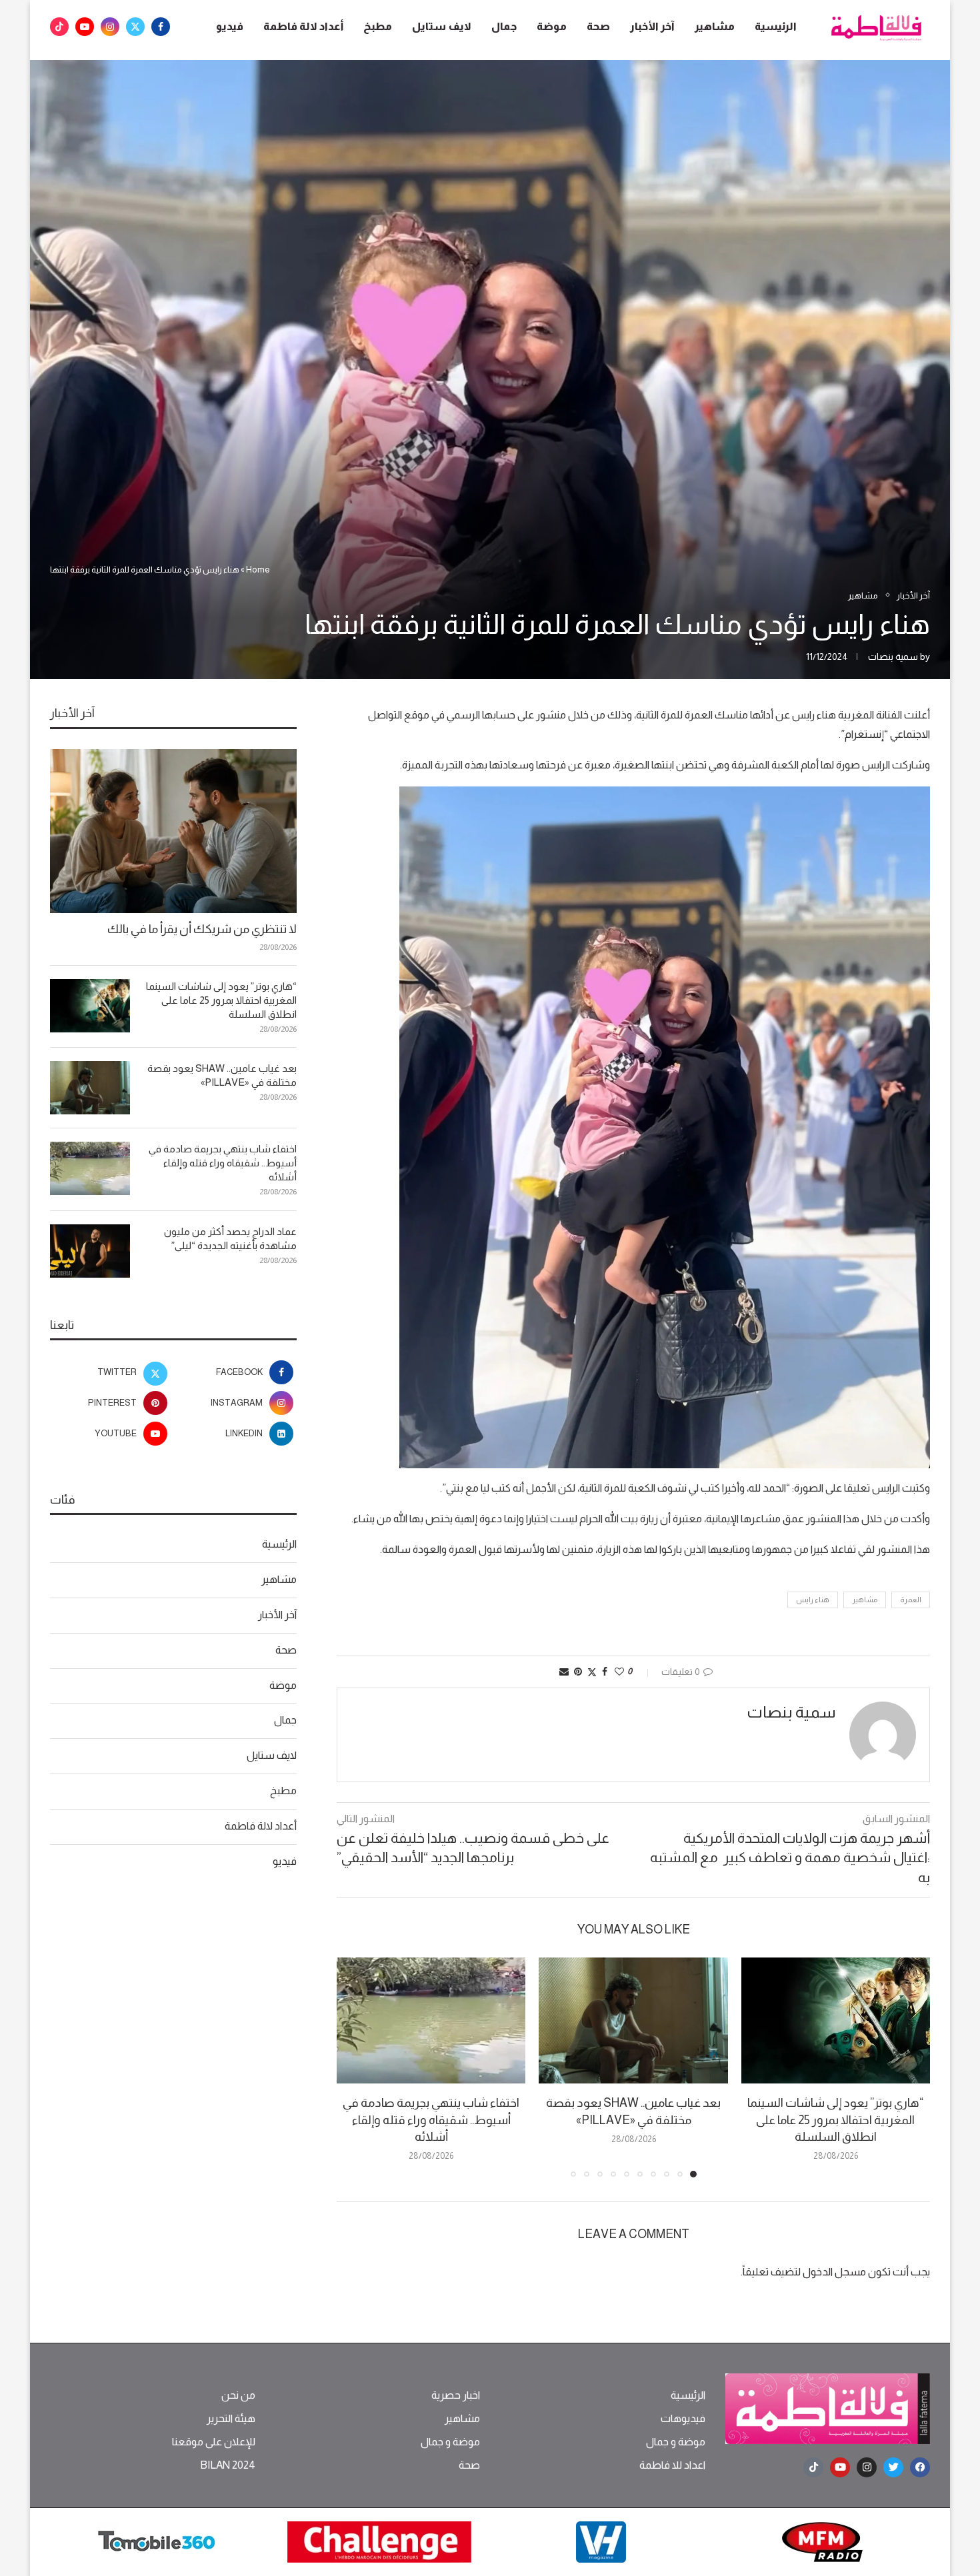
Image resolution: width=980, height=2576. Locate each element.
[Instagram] (110, 27)
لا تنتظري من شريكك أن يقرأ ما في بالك (202, 929)
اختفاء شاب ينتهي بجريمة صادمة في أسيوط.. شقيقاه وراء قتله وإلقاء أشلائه (431, 2119)
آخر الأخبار (652, 26)
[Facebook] (161, 27)
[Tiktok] (59, 27)
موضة (552, 26)
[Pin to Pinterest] (578, 1672)
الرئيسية (776, 26)
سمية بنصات (893, 656)
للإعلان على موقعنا (214, 2442)
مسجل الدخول (834, 2272)
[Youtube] (85, 27)
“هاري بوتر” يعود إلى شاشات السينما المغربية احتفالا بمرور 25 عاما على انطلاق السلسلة (835, 2119)
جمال (504, 26)
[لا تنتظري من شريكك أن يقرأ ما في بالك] (173, 831)
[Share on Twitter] (592, 1672)
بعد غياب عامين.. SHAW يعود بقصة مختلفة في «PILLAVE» (222, 1075)
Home (258, 570)
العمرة (911, 1600)
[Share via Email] (564, 1672)
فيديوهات (683, 2419)
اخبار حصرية (456, 2395)
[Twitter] (135, 27)
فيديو (230, 26)
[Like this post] (619, 1672)
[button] (355, 2067)
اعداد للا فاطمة (672, 2465)
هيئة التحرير (231, 2419)
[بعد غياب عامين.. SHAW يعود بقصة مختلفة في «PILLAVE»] (633, 2020)
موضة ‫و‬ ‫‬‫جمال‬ (676, 2442)
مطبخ (378, 26)
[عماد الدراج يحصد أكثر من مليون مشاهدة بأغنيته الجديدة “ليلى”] (90, 1251)
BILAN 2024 (228, 2465)
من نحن (238, 2395)
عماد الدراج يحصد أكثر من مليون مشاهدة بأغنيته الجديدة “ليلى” (230, 1238)
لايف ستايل (442, 26)
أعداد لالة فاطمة (303, 26)
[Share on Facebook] (605, 1672)
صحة (598, 26)
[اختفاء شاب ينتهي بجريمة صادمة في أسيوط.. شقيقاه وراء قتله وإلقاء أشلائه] (431, 2020)
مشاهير (715, 26)
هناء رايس (813, 1600)
